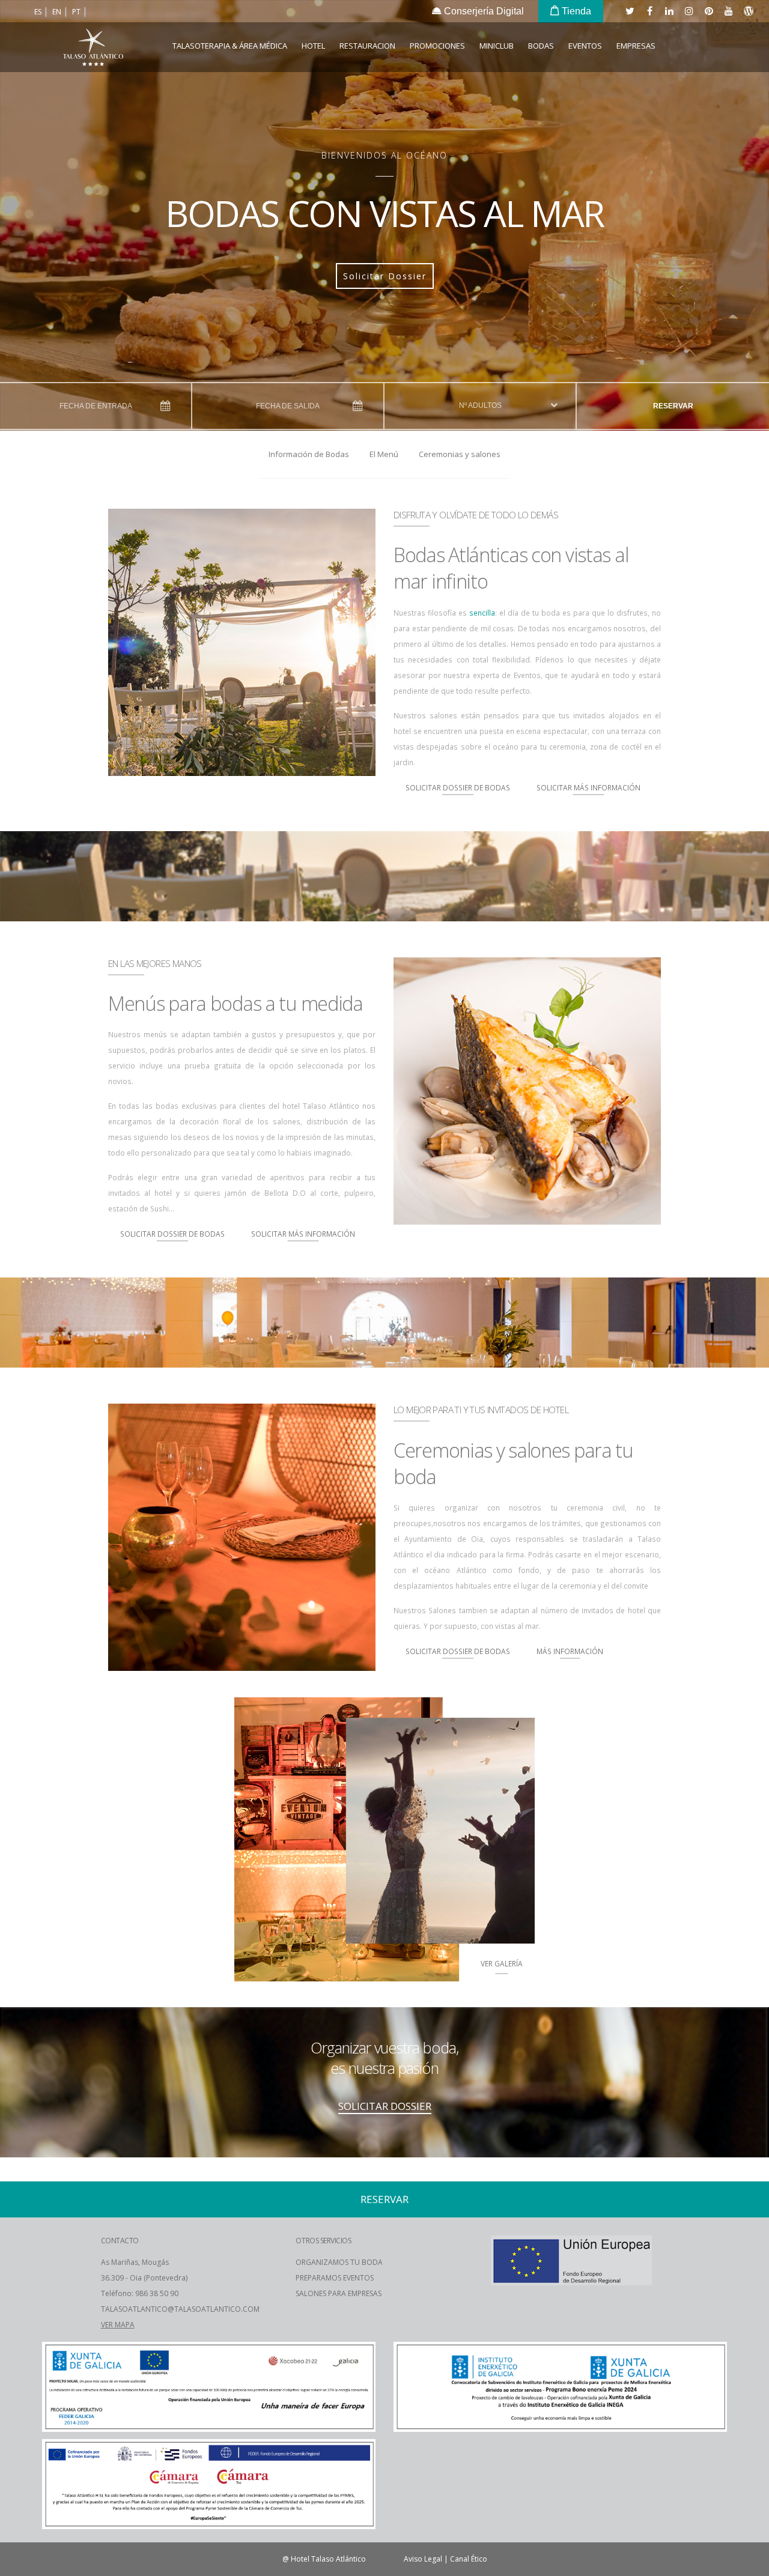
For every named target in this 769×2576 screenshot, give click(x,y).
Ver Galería (502, 1963)
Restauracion (367, 46)
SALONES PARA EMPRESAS (339, 2293)
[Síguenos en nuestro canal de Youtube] (728, 11)
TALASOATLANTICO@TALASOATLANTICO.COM (180, 2309)
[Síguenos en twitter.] (629, 11)
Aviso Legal (423, 2559)
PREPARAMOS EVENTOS (335, 2278)
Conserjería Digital (483, 11)
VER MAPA (118, 2325)
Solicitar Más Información (588, 787)
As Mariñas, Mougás (135, 2262)
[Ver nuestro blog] (748, 11)
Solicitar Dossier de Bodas (458, 787)
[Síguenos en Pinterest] (708, 11)
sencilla (482, 613)
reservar (673, 406)
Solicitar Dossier (385, 276)
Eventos (585, 46)
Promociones (437, 46)
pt (77, 12)
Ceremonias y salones (460, 454)
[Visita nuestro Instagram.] (688, 11)
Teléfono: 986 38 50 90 (140, 2293)
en (58, 12)
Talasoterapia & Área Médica (230, 46)
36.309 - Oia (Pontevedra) (144, 2278)
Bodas (541, 46)
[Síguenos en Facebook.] (649, 11)
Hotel (313, 46)
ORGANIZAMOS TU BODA (339, 2262)
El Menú (384, 454)
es (39, 12)
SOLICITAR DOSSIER (385, 2106)
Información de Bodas (309, 454)
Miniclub (497, 46)
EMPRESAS (636, 46)
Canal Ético (469, 2559)
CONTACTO (120, 2241)
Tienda (575, 11)
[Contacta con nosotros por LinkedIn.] (669, 11)
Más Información (570, 1651)
